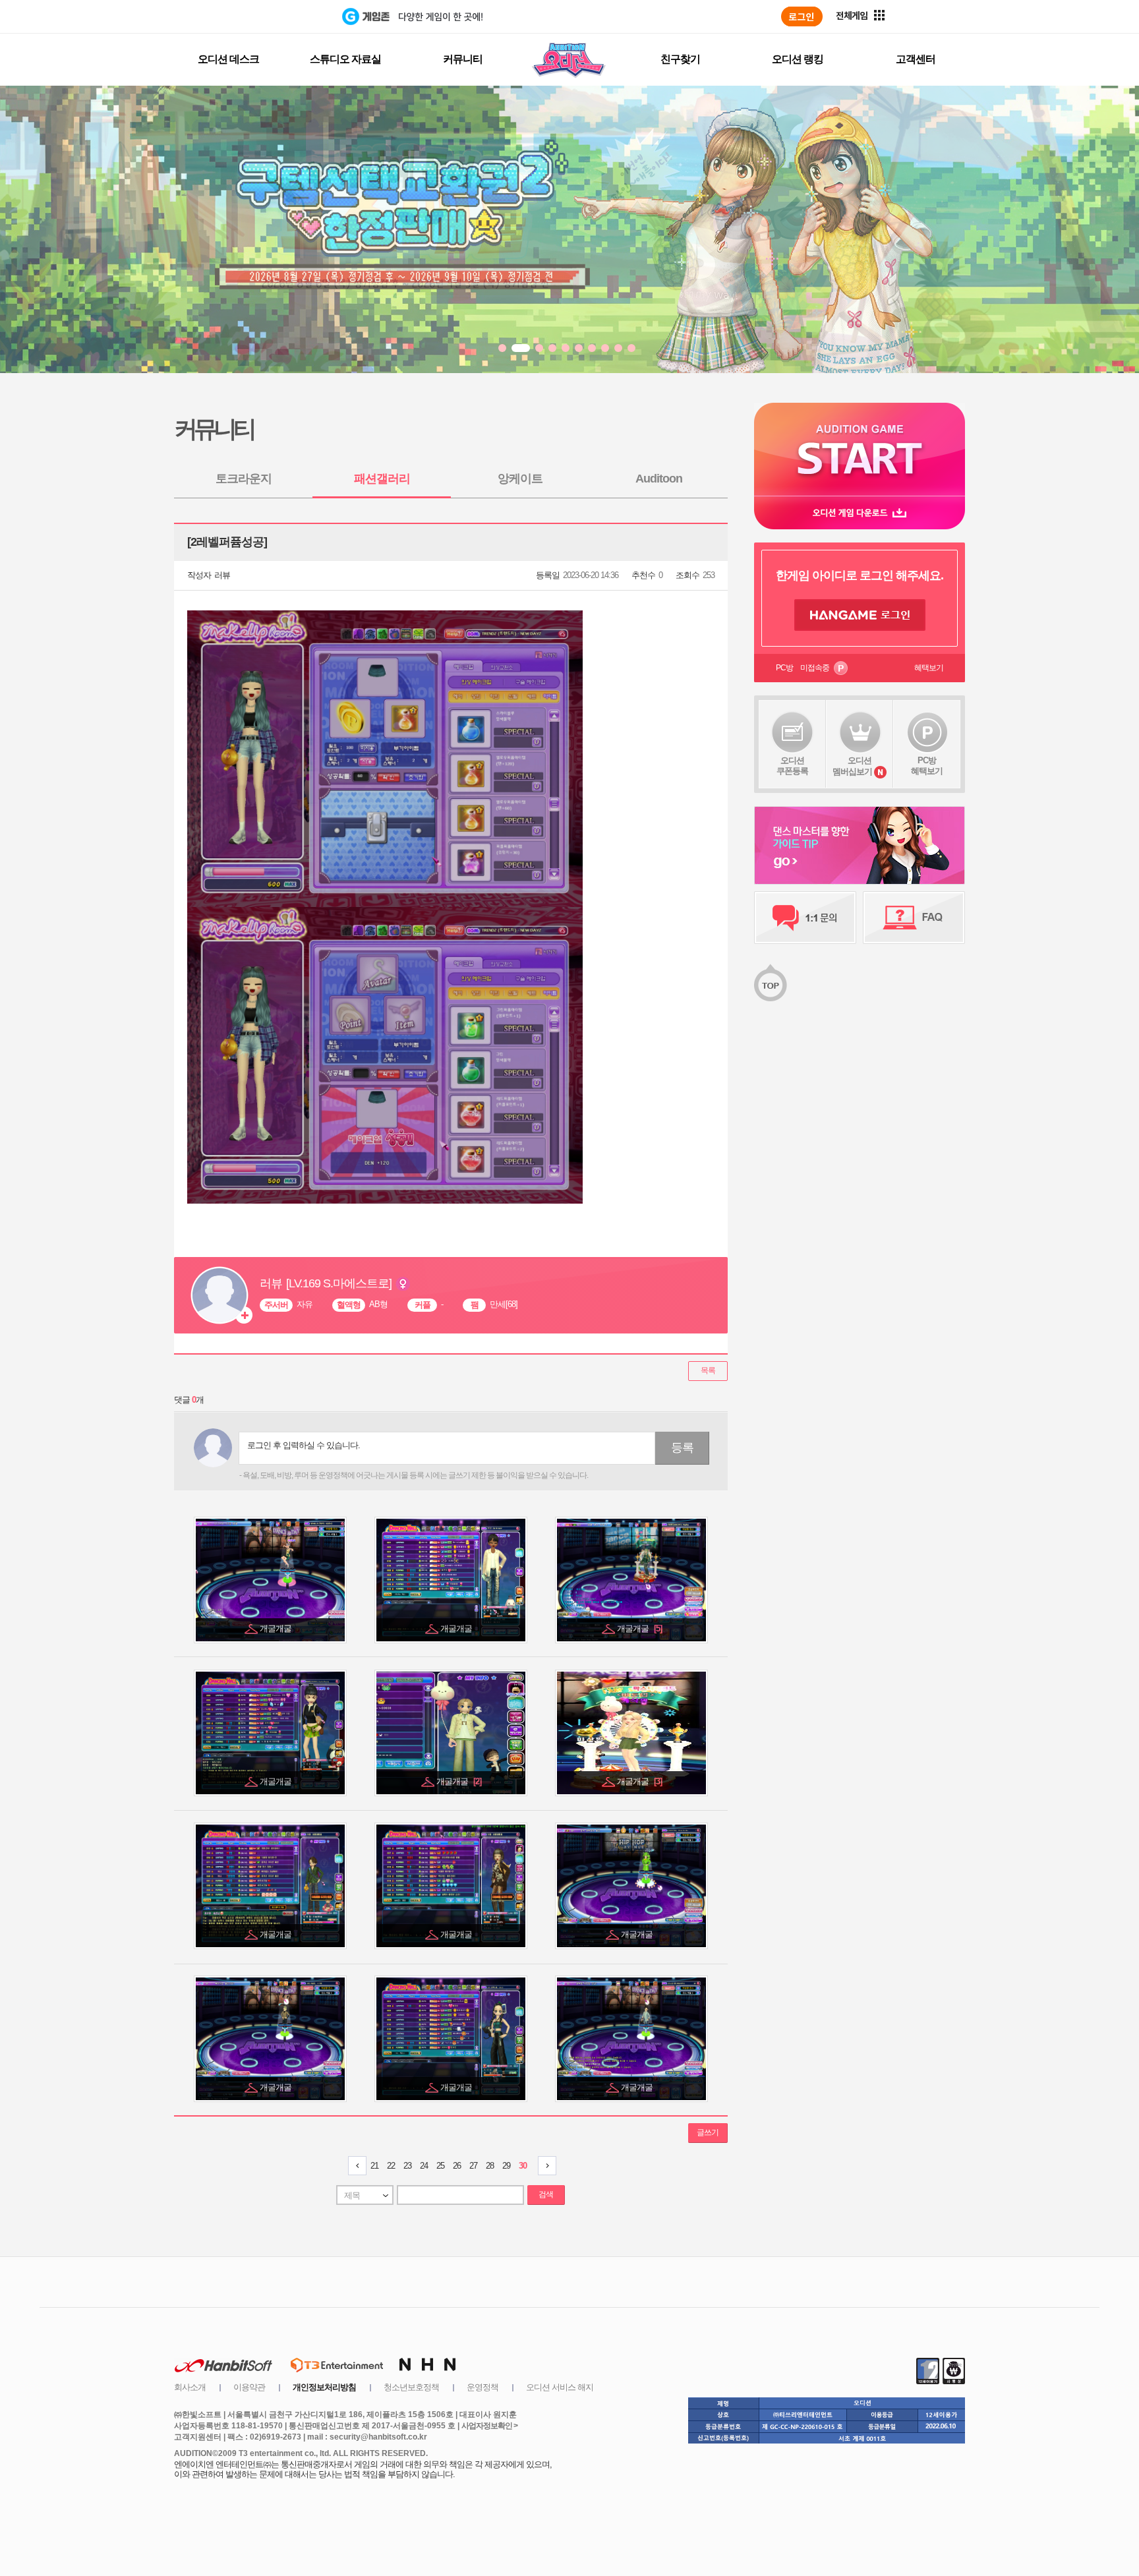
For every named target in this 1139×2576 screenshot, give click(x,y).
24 (424, 2166)
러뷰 (222, 575)
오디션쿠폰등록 (792, 766)
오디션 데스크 (228, 59)
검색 (546, 2194)
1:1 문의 (805, 918)
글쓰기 (708, 2132)
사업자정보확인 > (489, 2426)
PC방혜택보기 (927, 766)
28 (490, 2166)
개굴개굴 (277, 1628)
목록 (708, 1370)
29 (506, 2166)
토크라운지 (244, 479)
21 (374, 2166)
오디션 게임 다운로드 (860, 512)
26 (457, 2166)
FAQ (914, 918)
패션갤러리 (382, 479)
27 (473, 2166)
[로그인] (802, 16)
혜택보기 (929, 668)
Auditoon (659, 479)
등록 (682, 1448)
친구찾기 (680, 59)
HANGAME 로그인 (860, 615)
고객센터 (916, 59)
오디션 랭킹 (798, 59)
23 (407, 2166)
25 (440, 2166)
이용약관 (249, 2387)
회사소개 (190, 2387)
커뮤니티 (463, 59)
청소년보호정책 (411, 2387)
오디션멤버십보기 (852, 766)
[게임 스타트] (860, 449)
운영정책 (482, 2387)
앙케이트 (520, 479)
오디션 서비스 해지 (560, 2387)
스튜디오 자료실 (345, 59)
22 (391, 2166)
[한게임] (288, 16)
